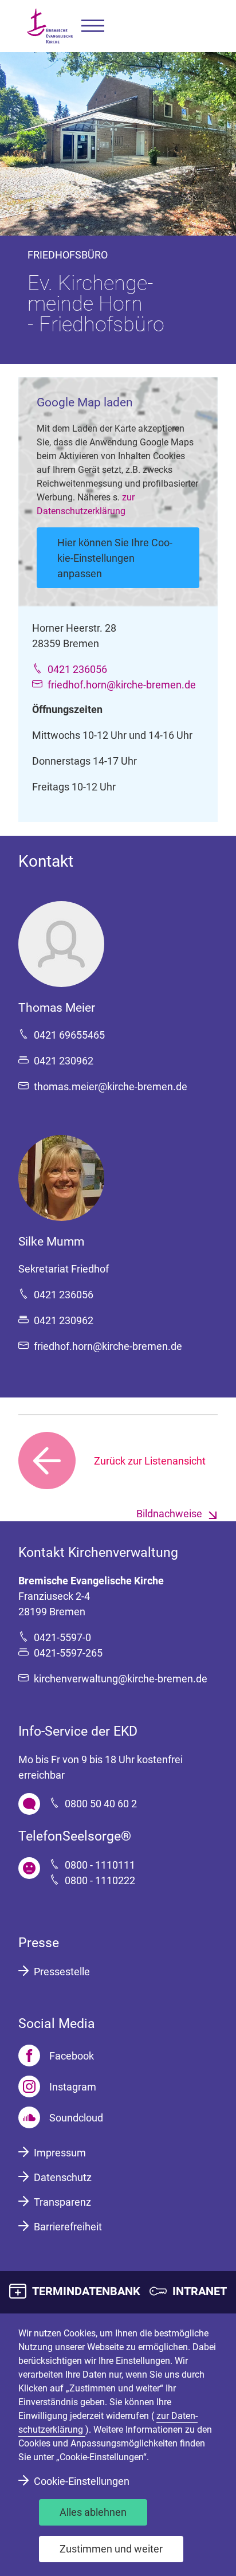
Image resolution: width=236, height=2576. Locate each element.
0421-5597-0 (62, 1637)
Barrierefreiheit (68, 2227)
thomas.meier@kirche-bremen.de (111, 1087)
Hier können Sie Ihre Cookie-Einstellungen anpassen (115, 558)
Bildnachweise (169, 1514)
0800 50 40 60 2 (101, 1804)
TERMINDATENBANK (86, 2291)
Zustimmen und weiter (111, 2549)
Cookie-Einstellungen (82, 2481)
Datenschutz (63, 2177)
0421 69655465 (69, 1035)
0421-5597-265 (68, 1653)
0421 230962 (64, 1061)
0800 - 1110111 (100, 1865)
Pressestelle (62, 1972)
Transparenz (62, 2202)
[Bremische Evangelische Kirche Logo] (50, 26)
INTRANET (200, 2291)
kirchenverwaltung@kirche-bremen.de (121, 1679)
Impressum (60, 2153)
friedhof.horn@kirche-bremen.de (122, 685)
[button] (93, 26)
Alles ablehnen (93, 2512)
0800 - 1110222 (100, 1880)
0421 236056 (77, 669)
